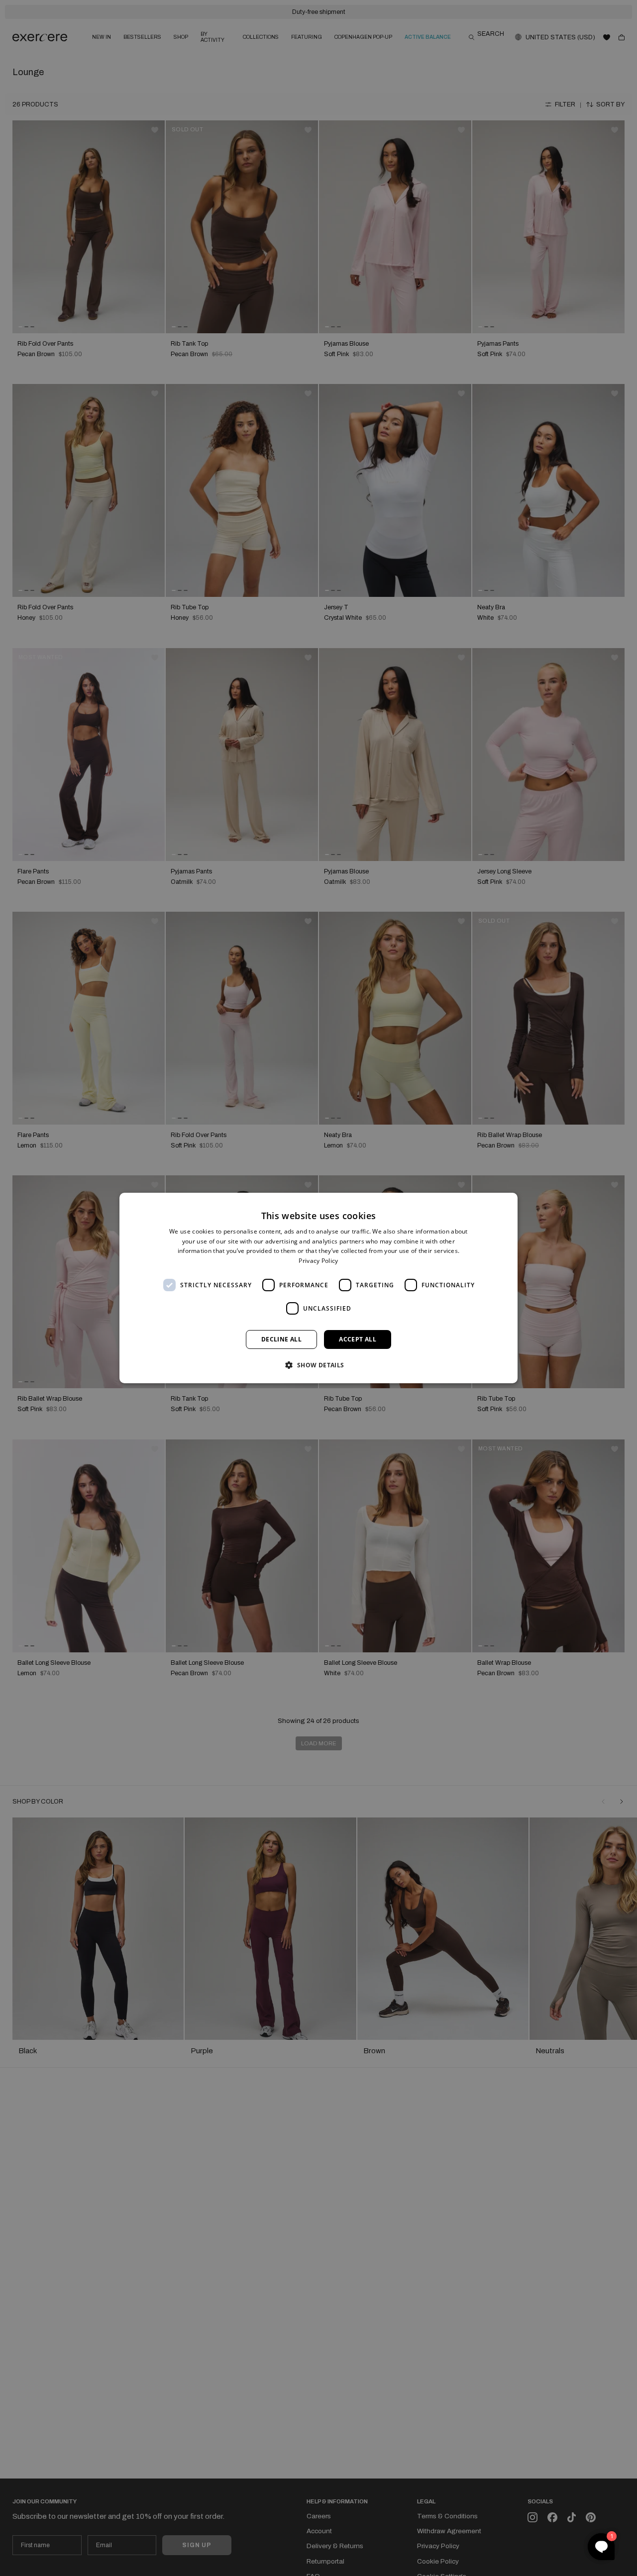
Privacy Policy (318, 1261)
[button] (318, 1365)
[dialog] (318, 1288)
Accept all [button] (358, 1339)
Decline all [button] (281, 1339)
